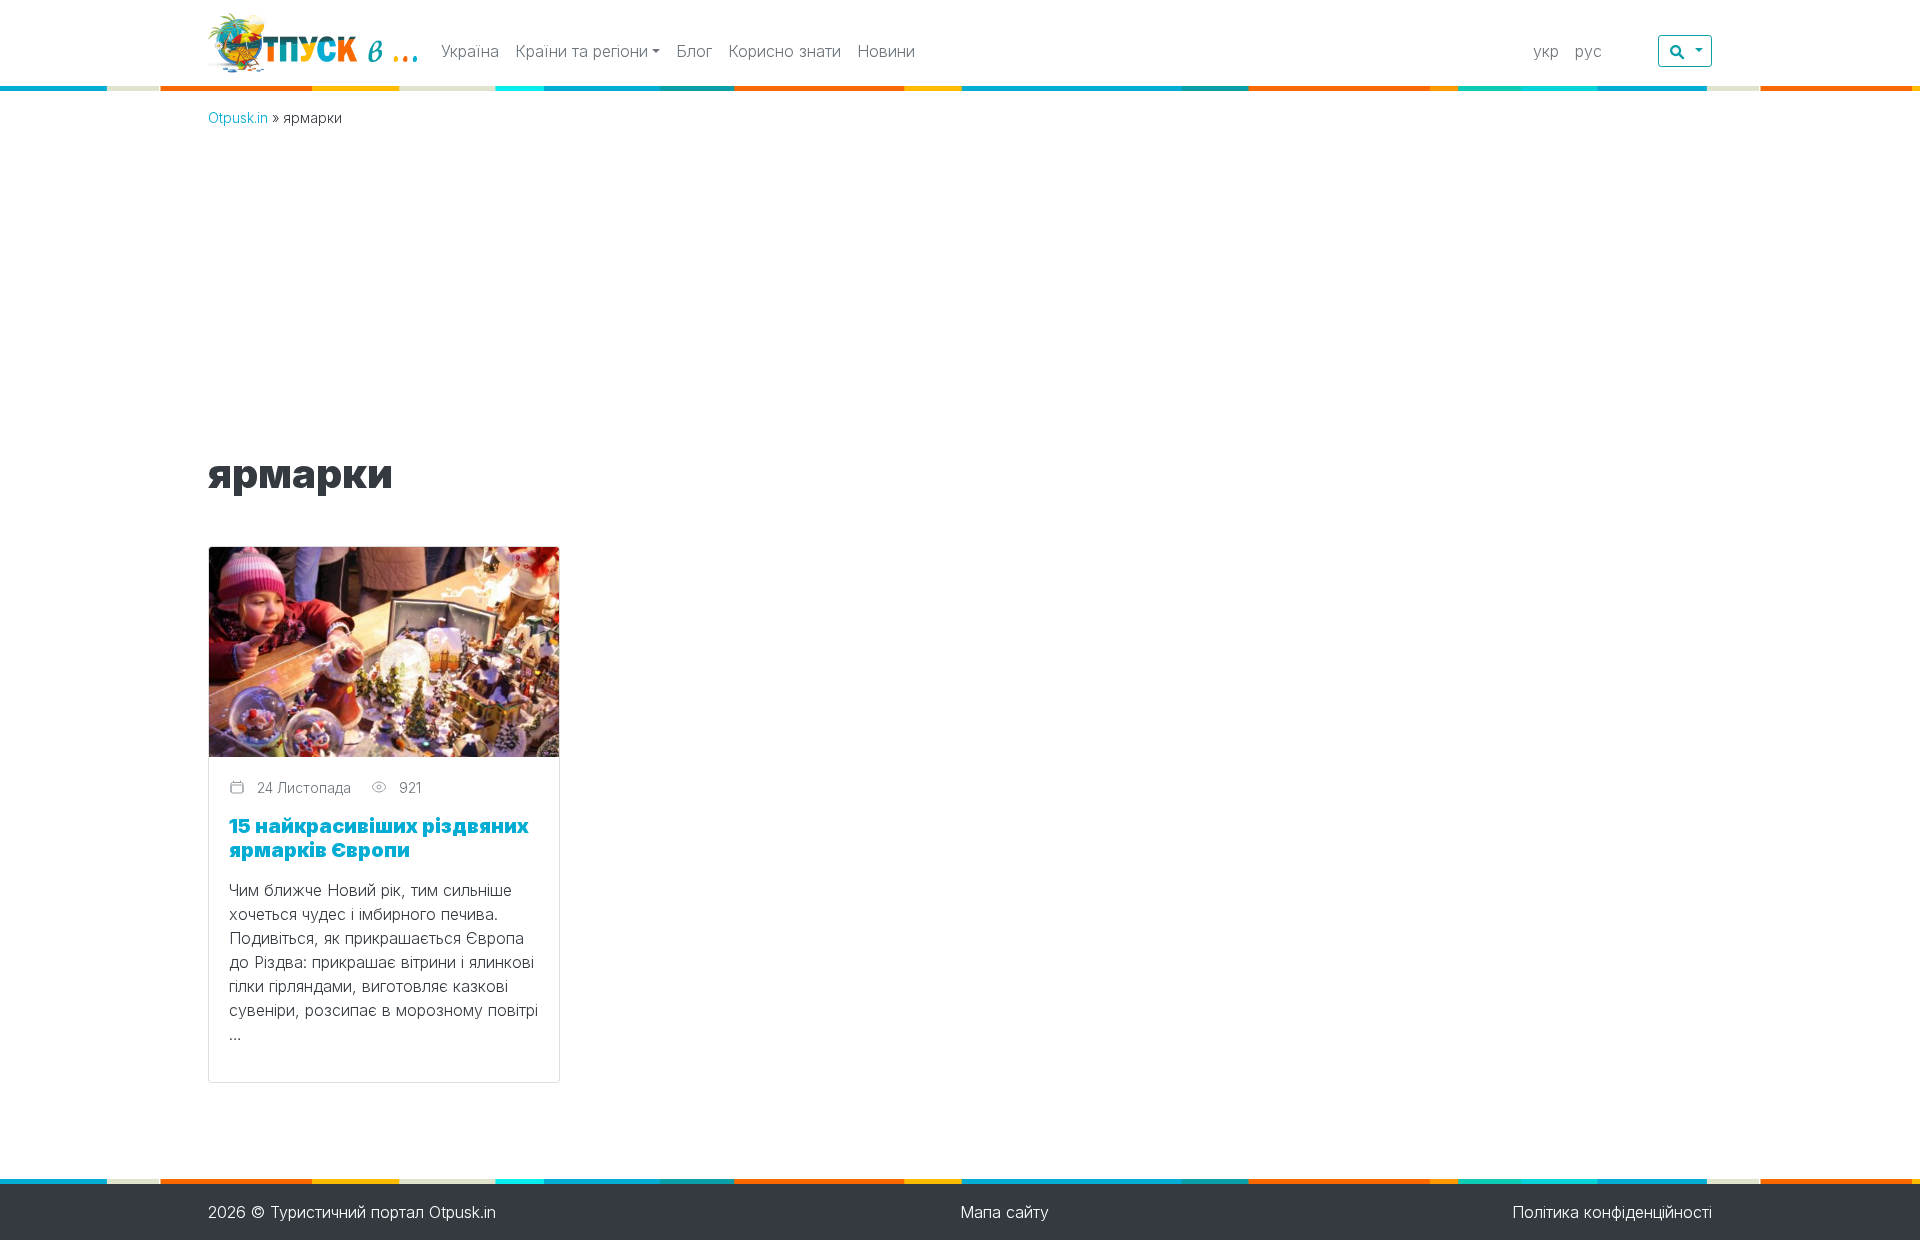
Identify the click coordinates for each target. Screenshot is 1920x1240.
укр (1546, 51)
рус (1588, 51)
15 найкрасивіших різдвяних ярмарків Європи (379, 838)
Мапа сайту (1004, 1212)
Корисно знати (784, 51)
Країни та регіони (581, 51)
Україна (470, 51)
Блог (694, 51)
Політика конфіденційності (1612, 1212)
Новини (886, 51)
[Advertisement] (960, 294)
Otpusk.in (238, 117)
